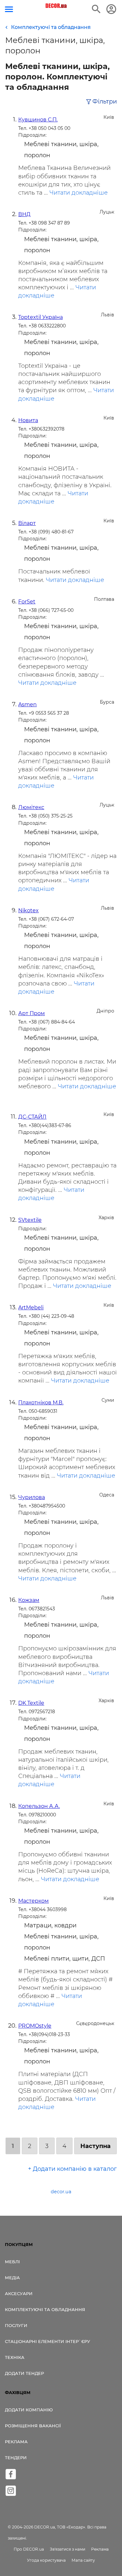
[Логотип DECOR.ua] (56, 6)
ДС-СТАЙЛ (32, 1117)
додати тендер (24, 2373)
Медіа (12, 2278)
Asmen (27, 704)
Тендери (16, 2458)
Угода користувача (46, 2560)
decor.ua (61, 2192)
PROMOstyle (35, 2026)
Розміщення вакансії (33, 2426)
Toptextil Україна (41, 317)
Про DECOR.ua (29, 2549)
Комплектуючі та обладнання (45, 2309)
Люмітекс (31, 807)
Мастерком (34, 1901)
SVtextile (30, 1220)
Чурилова (32, 1497)
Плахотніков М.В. (41, 1403)
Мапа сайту (83, 2560)
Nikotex (28, 910)
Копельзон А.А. (39, 1806)
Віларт (27, 523)
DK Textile (31, 1703)
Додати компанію (29, 2410)
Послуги (16, 2325)
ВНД (24, 214)
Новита (28, 420)
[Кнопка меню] (9, 9)
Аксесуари (19, 2294)
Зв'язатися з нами (68, 2549)
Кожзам (29, 1600)
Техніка (15, 2357)
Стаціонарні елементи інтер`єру (47, 2341)
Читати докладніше (79, 193)
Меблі (12, 2262)
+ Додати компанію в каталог (72, 2169)
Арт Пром (32, 1013)
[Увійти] (111, 9)
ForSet (27, 602)
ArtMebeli (31, 1308)
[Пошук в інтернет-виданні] (96, 9)
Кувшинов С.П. (38, 120)
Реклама (16, 2442)
